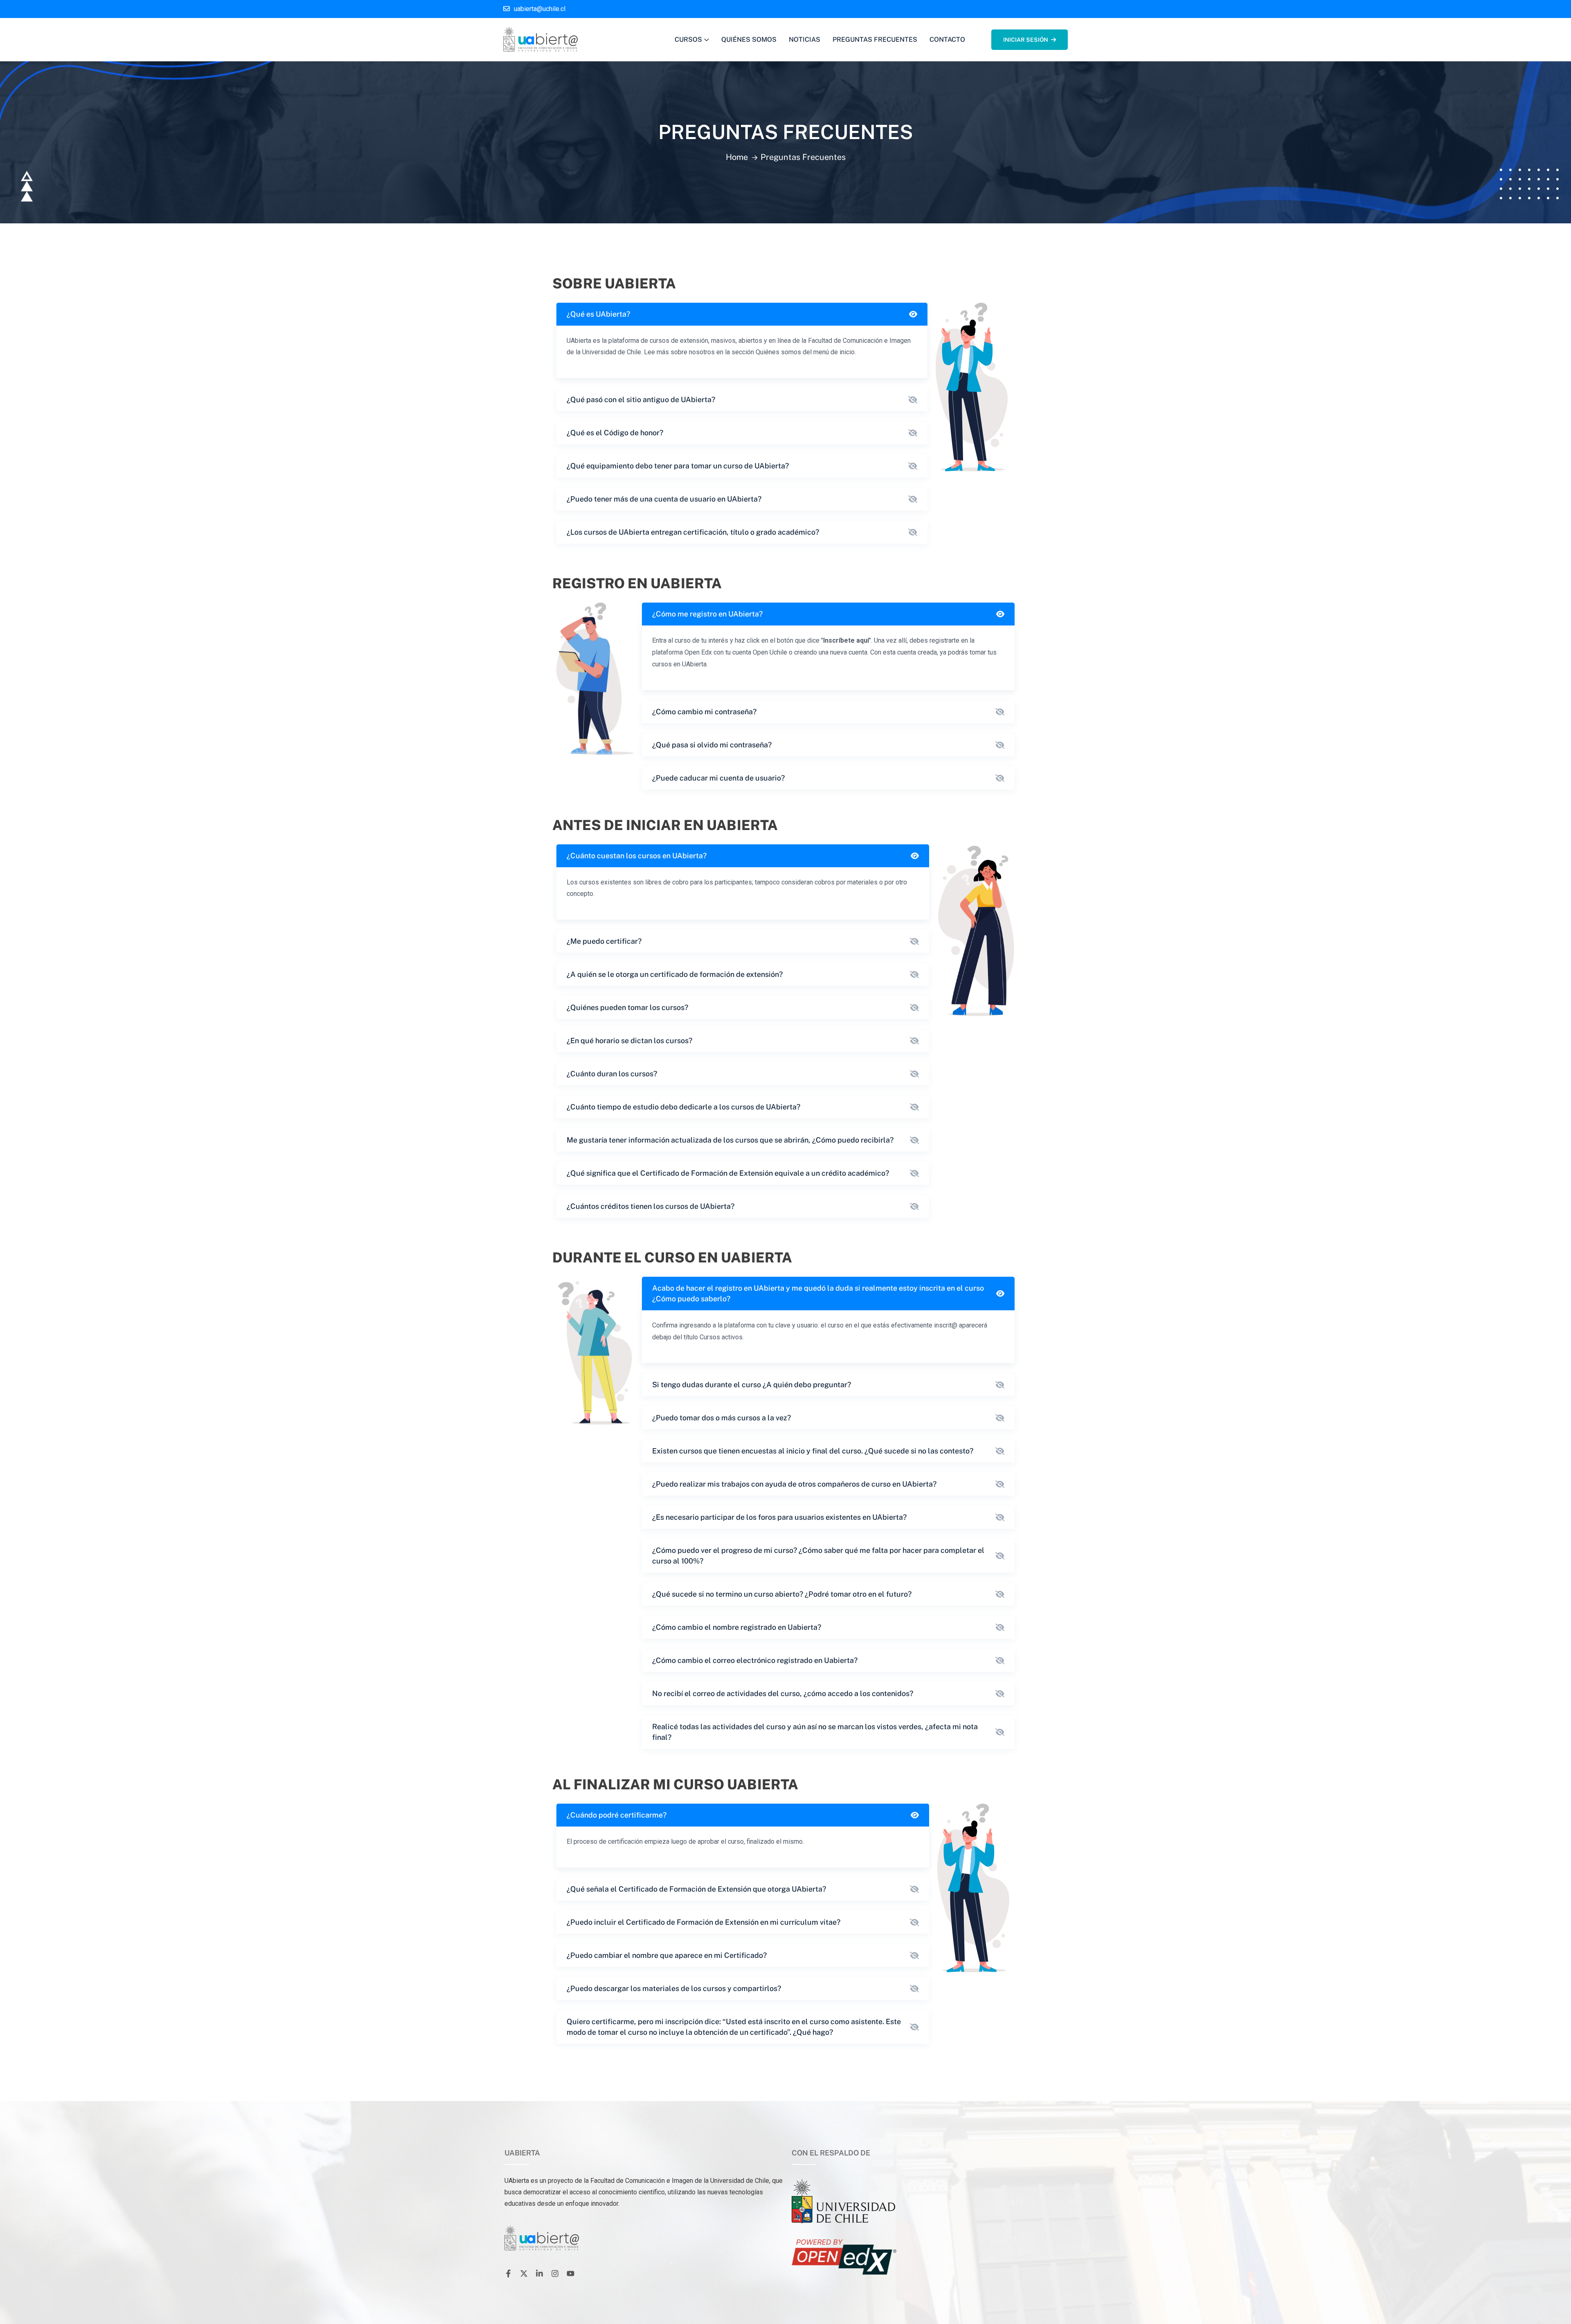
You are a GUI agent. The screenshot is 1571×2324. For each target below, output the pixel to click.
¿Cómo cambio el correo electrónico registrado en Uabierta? (755, 1660)
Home (737, 157)
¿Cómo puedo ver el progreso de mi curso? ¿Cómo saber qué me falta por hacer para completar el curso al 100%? (818, 1556)
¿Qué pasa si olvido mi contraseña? (712, 745)
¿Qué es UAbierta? (598, 314)
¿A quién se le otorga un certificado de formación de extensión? (675, 974)
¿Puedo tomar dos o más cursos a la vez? (721, 1418)
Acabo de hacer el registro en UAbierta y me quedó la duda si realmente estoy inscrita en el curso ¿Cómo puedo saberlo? (818, 1293)
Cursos (688, 39)
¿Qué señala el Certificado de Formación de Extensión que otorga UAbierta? (696, 1889)
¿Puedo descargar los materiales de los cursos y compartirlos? (674, 1988)
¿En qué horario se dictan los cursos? (629, 1041)
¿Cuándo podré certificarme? (617, 1815)
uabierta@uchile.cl (540, 9)
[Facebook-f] (508, 2274)
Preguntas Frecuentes (875, 39)
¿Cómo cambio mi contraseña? (704, 712)
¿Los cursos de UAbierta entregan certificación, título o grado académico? (693, 532)
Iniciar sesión (1026, 40)
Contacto (947, 39)
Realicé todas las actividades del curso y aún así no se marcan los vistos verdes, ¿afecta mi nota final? (815, 1732)
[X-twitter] (524, 2274)
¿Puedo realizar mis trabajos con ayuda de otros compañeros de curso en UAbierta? (794, 1484)
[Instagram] (555, 2274)
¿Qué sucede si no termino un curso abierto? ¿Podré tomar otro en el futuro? (782, 1594)
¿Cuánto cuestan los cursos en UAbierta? (637, 856)
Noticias (805, 39)
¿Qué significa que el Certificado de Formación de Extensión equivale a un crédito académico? (728, 1173)
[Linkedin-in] (539, 2274)
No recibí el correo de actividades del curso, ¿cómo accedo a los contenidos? (783, 1693)
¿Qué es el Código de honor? (615, 433)
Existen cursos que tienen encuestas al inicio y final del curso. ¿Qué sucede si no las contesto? (813, 1451)
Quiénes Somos (749, 39)
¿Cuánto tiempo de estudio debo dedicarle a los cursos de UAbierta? (683, 1107)
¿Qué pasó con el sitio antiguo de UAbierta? (641, 399)
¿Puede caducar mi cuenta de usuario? (718, 778)
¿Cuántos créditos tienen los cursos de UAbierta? (650, 1206)
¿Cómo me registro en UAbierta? (707, 614)
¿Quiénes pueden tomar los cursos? (627, 1007)
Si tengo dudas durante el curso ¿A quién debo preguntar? (752, 1385)
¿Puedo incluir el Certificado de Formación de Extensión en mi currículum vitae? (703, 1922)
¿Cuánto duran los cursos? (612, 1074)
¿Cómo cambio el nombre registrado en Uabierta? (737, 1627)
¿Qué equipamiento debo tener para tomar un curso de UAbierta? (678, 466)
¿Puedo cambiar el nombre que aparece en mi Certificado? (667, 1955)
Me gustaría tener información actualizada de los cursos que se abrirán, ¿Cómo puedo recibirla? (730, 1140)
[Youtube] (570, 2274)
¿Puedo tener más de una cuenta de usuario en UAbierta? (664, 499)
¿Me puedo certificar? (604, 941)
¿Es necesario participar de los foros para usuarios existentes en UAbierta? (779, 1517)
